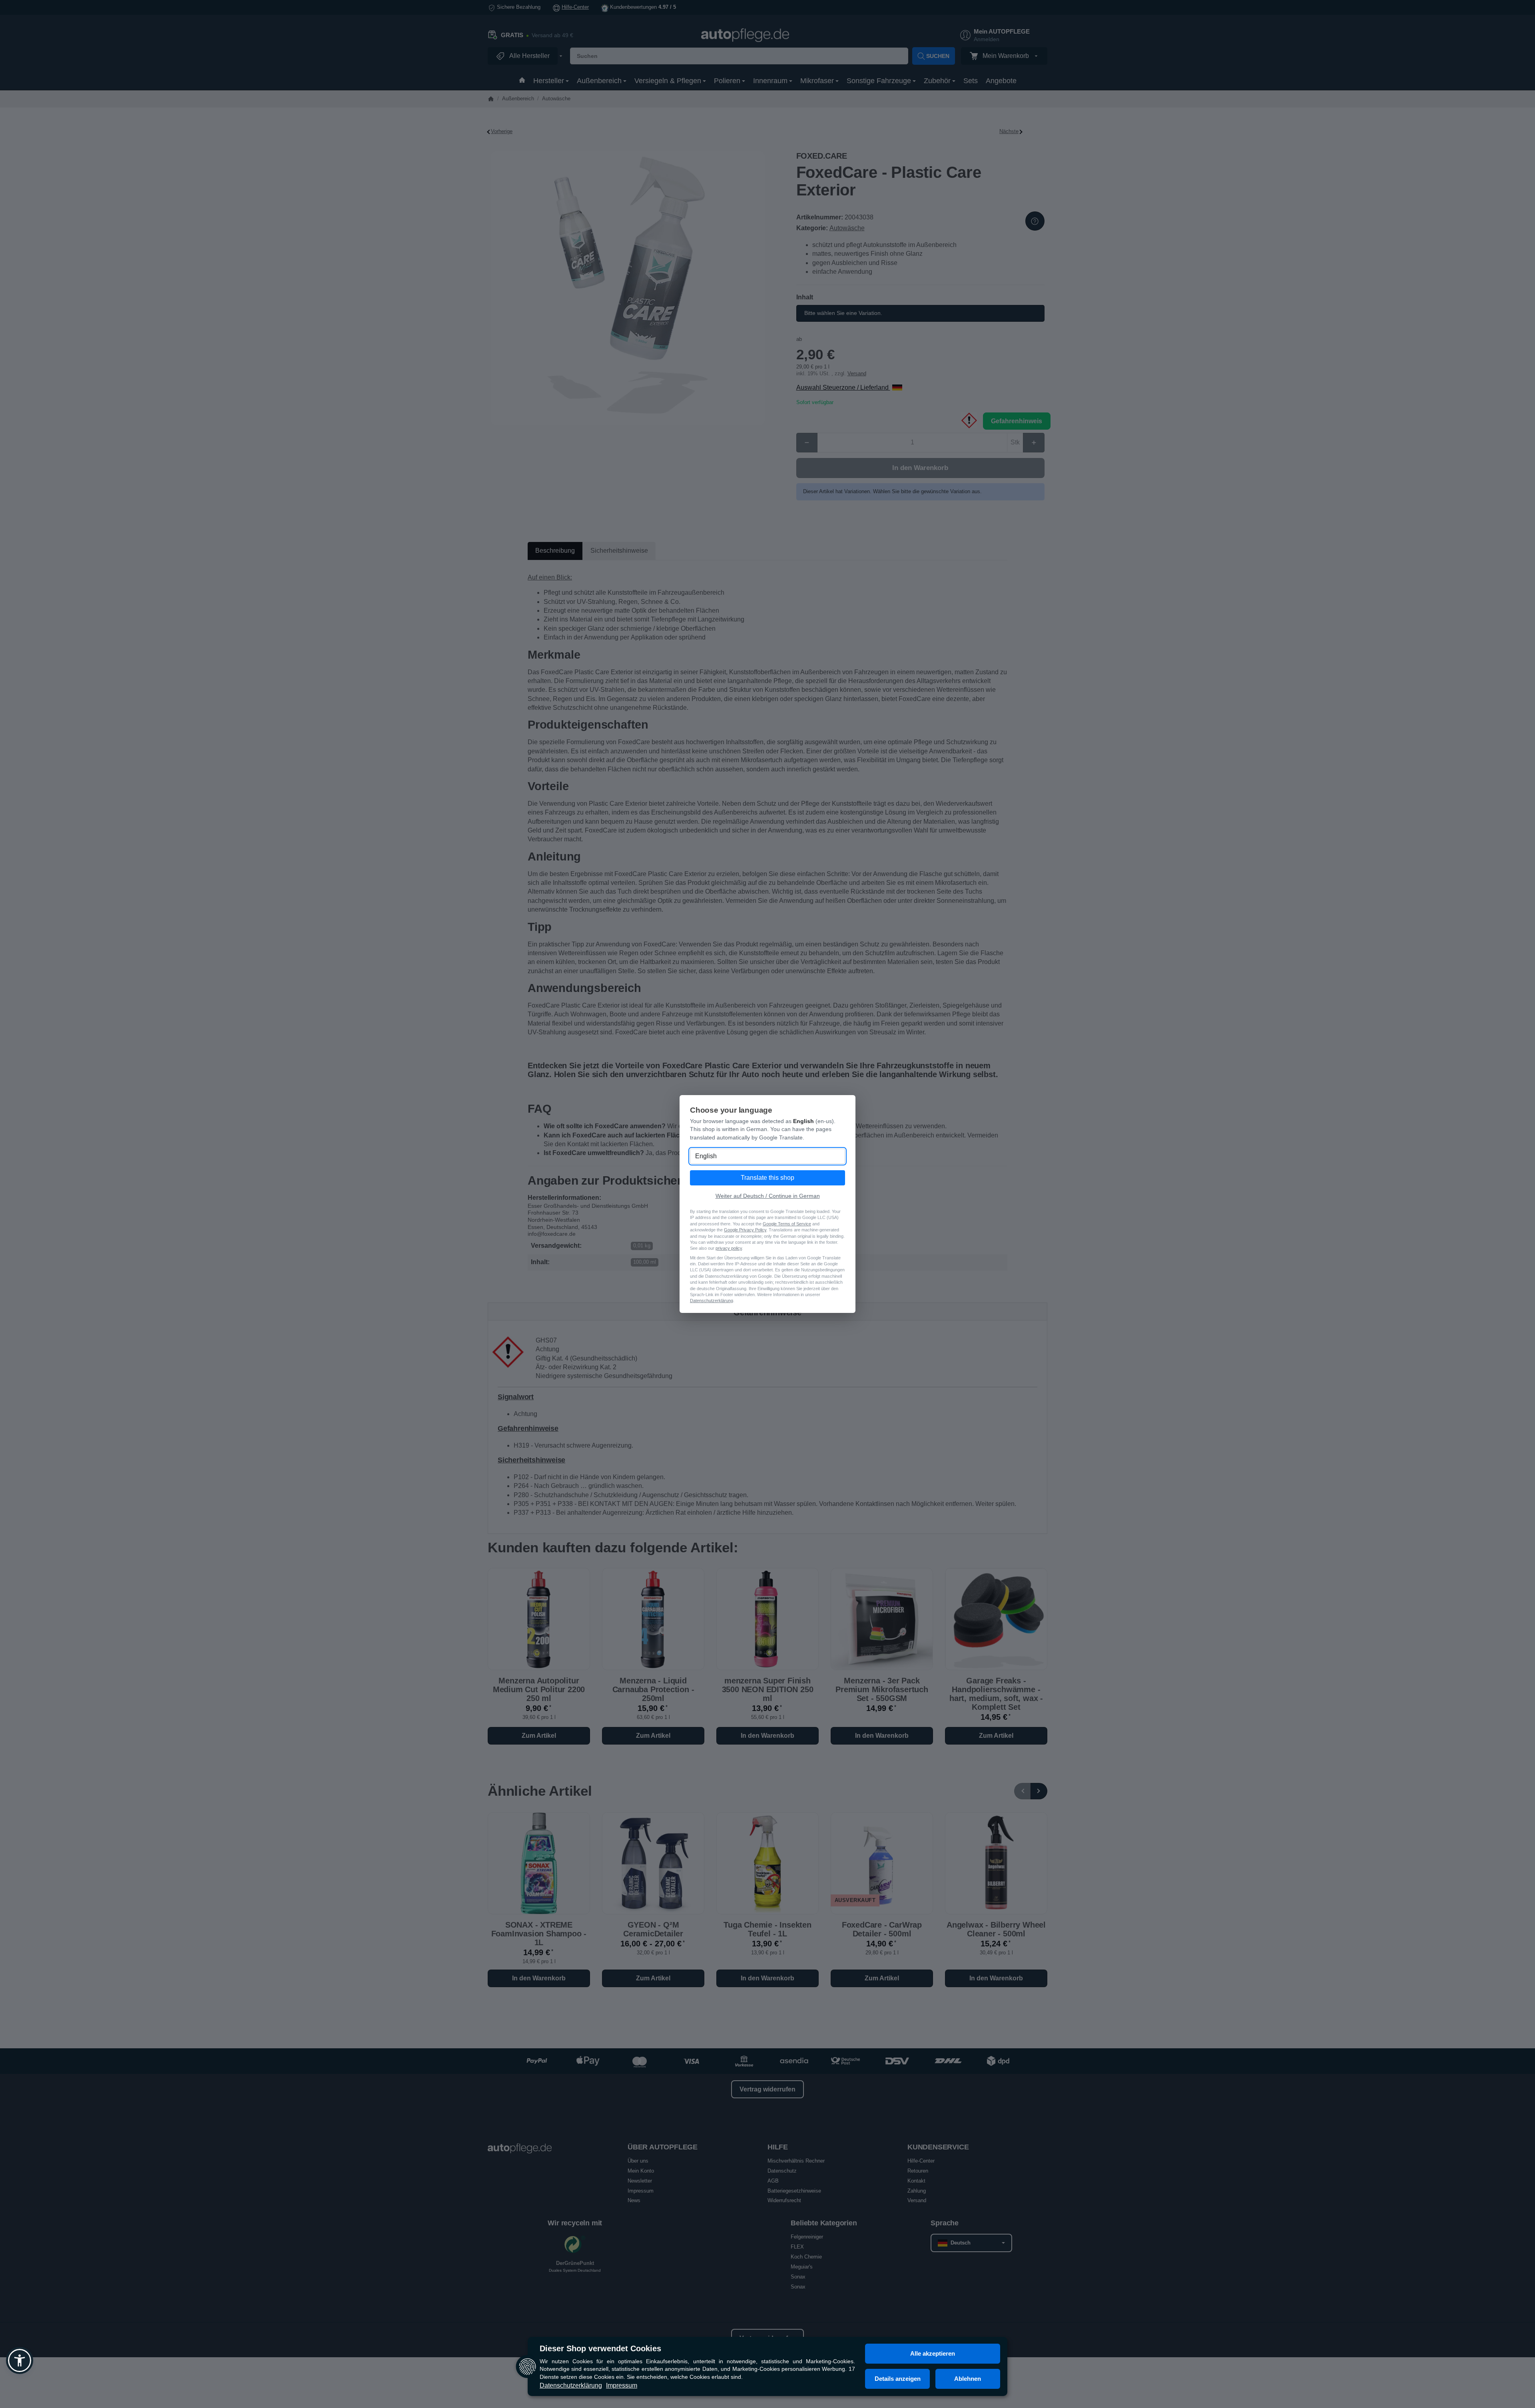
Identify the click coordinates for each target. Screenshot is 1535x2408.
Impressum (622, 2385)
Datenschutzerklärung (571, 2385)
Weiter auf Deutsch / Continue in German (768, 1196)
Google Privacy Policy (745, 1230)
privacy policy (729, 1248)
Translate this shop (767, 1178)
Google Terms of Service (787, 1224)
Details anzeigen (898, 2379)
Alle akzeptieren (933, 2353)
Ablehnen (968, 2379)
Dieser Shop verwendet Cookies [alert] (600, 2348)
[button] (20, 2360)
